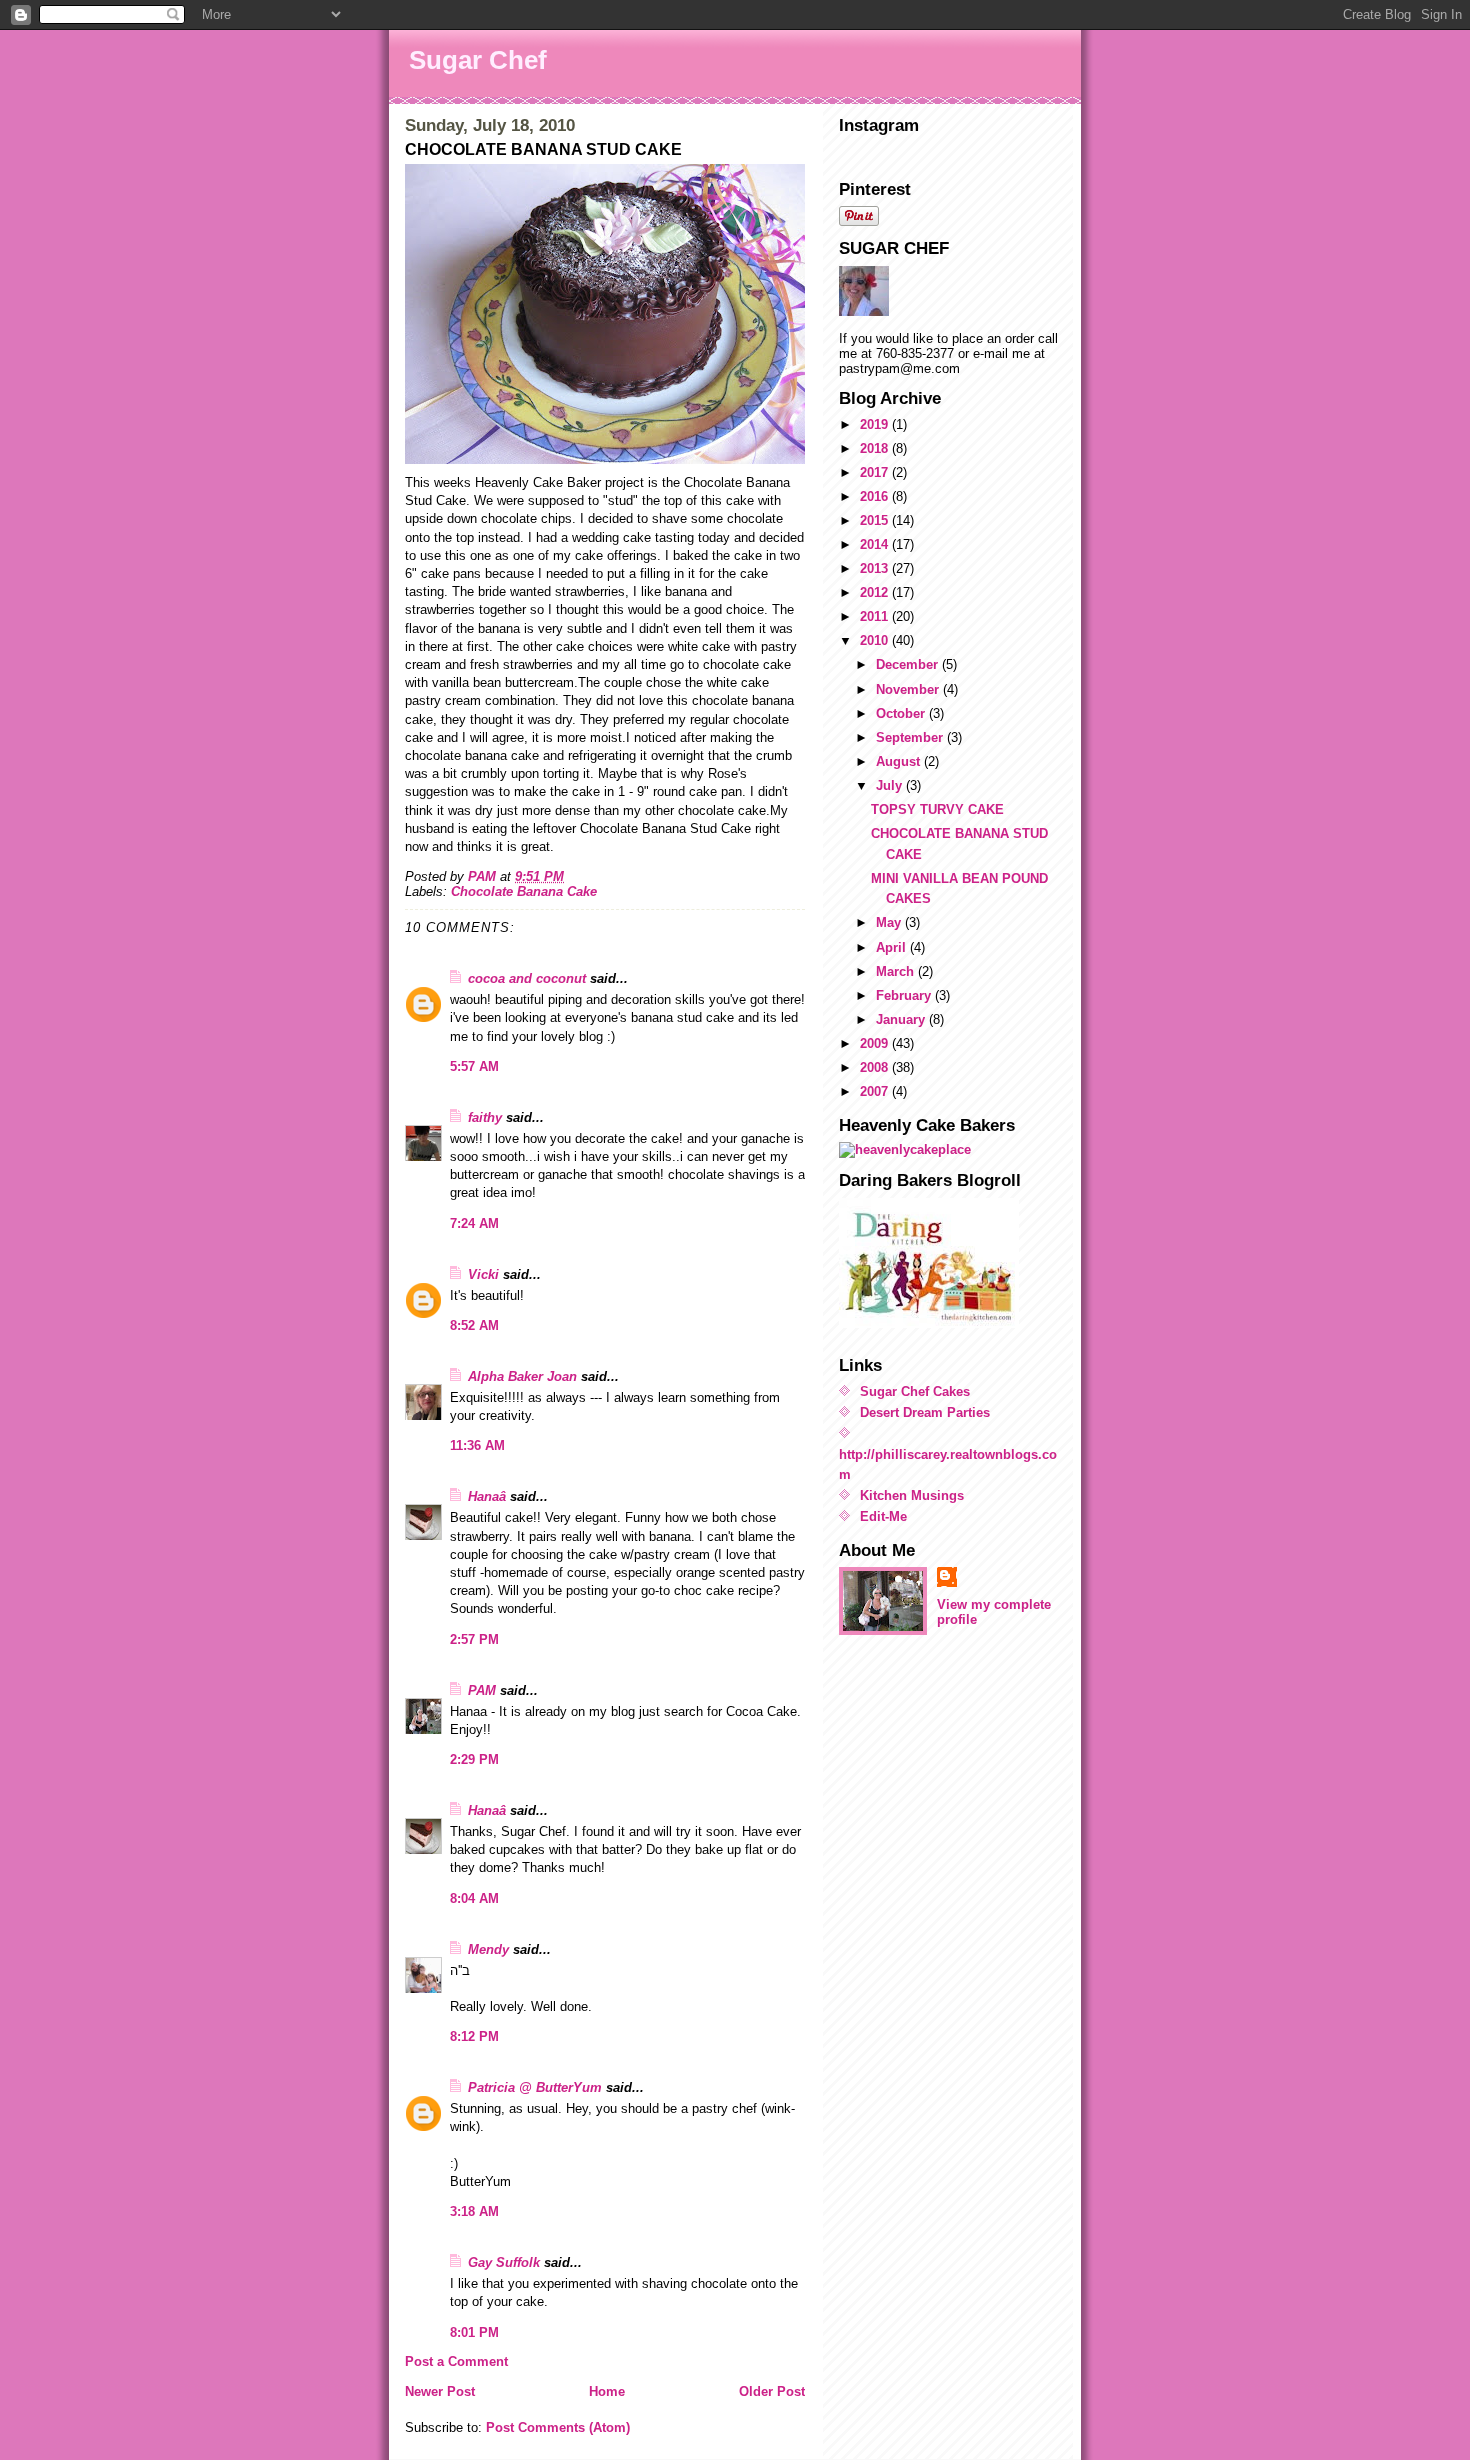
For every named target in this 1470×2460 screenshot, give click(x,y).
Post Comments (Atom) (558, 2427)
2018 (876, 448)
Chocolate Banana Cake (524, 891)
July (891, 785)
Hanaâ (487, 1496)
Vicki (483, 1274)
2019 (876, 424)
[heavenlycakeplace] (952, 1150)
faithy (485, 1117)
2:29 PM (474, 1759)
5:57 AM (474, 1066)
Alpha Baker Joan (522, 1376)
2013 (876, 568)
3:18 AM (474, 2211)
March (897, 971)
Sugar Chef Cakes (915, 1391)
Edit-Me (883, 1516)
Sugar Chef (478, 60)
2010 (876, 640)
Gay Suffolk (504, 2262)
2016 (876, 496)
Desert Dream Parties (925, 1412)
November (909, 689)
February (905, 995)
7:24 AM (474, 1223)
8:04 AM (474, 1898)
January (902, 1019)
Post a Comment (456, 2361)
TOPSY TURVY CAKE (937, 809)
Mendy (488, 1949)
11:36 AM (477, 1445)
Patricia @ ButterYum (535, 2087)
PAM (482, 1690)
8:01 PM (474, 2332)
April (893, 947)
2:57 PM (474, 1639)
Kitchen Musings (912, 1495)
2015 (876, 520)
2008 (876, 1067)
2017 (876, 472)
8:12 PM (474, 2036)
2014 (876, 544)
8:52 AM (474, 1325)
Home (607, 2391)
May (890, 922)
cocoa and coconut (529, 978)
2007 (876, 1091)
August (900, 761)
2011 (876, 616)
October (902, 713)
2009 (876, 1043)
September (911, 737)
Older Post (772, 2391)
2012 (876, 592)
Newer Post (440, 2391)
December (909, 664)
